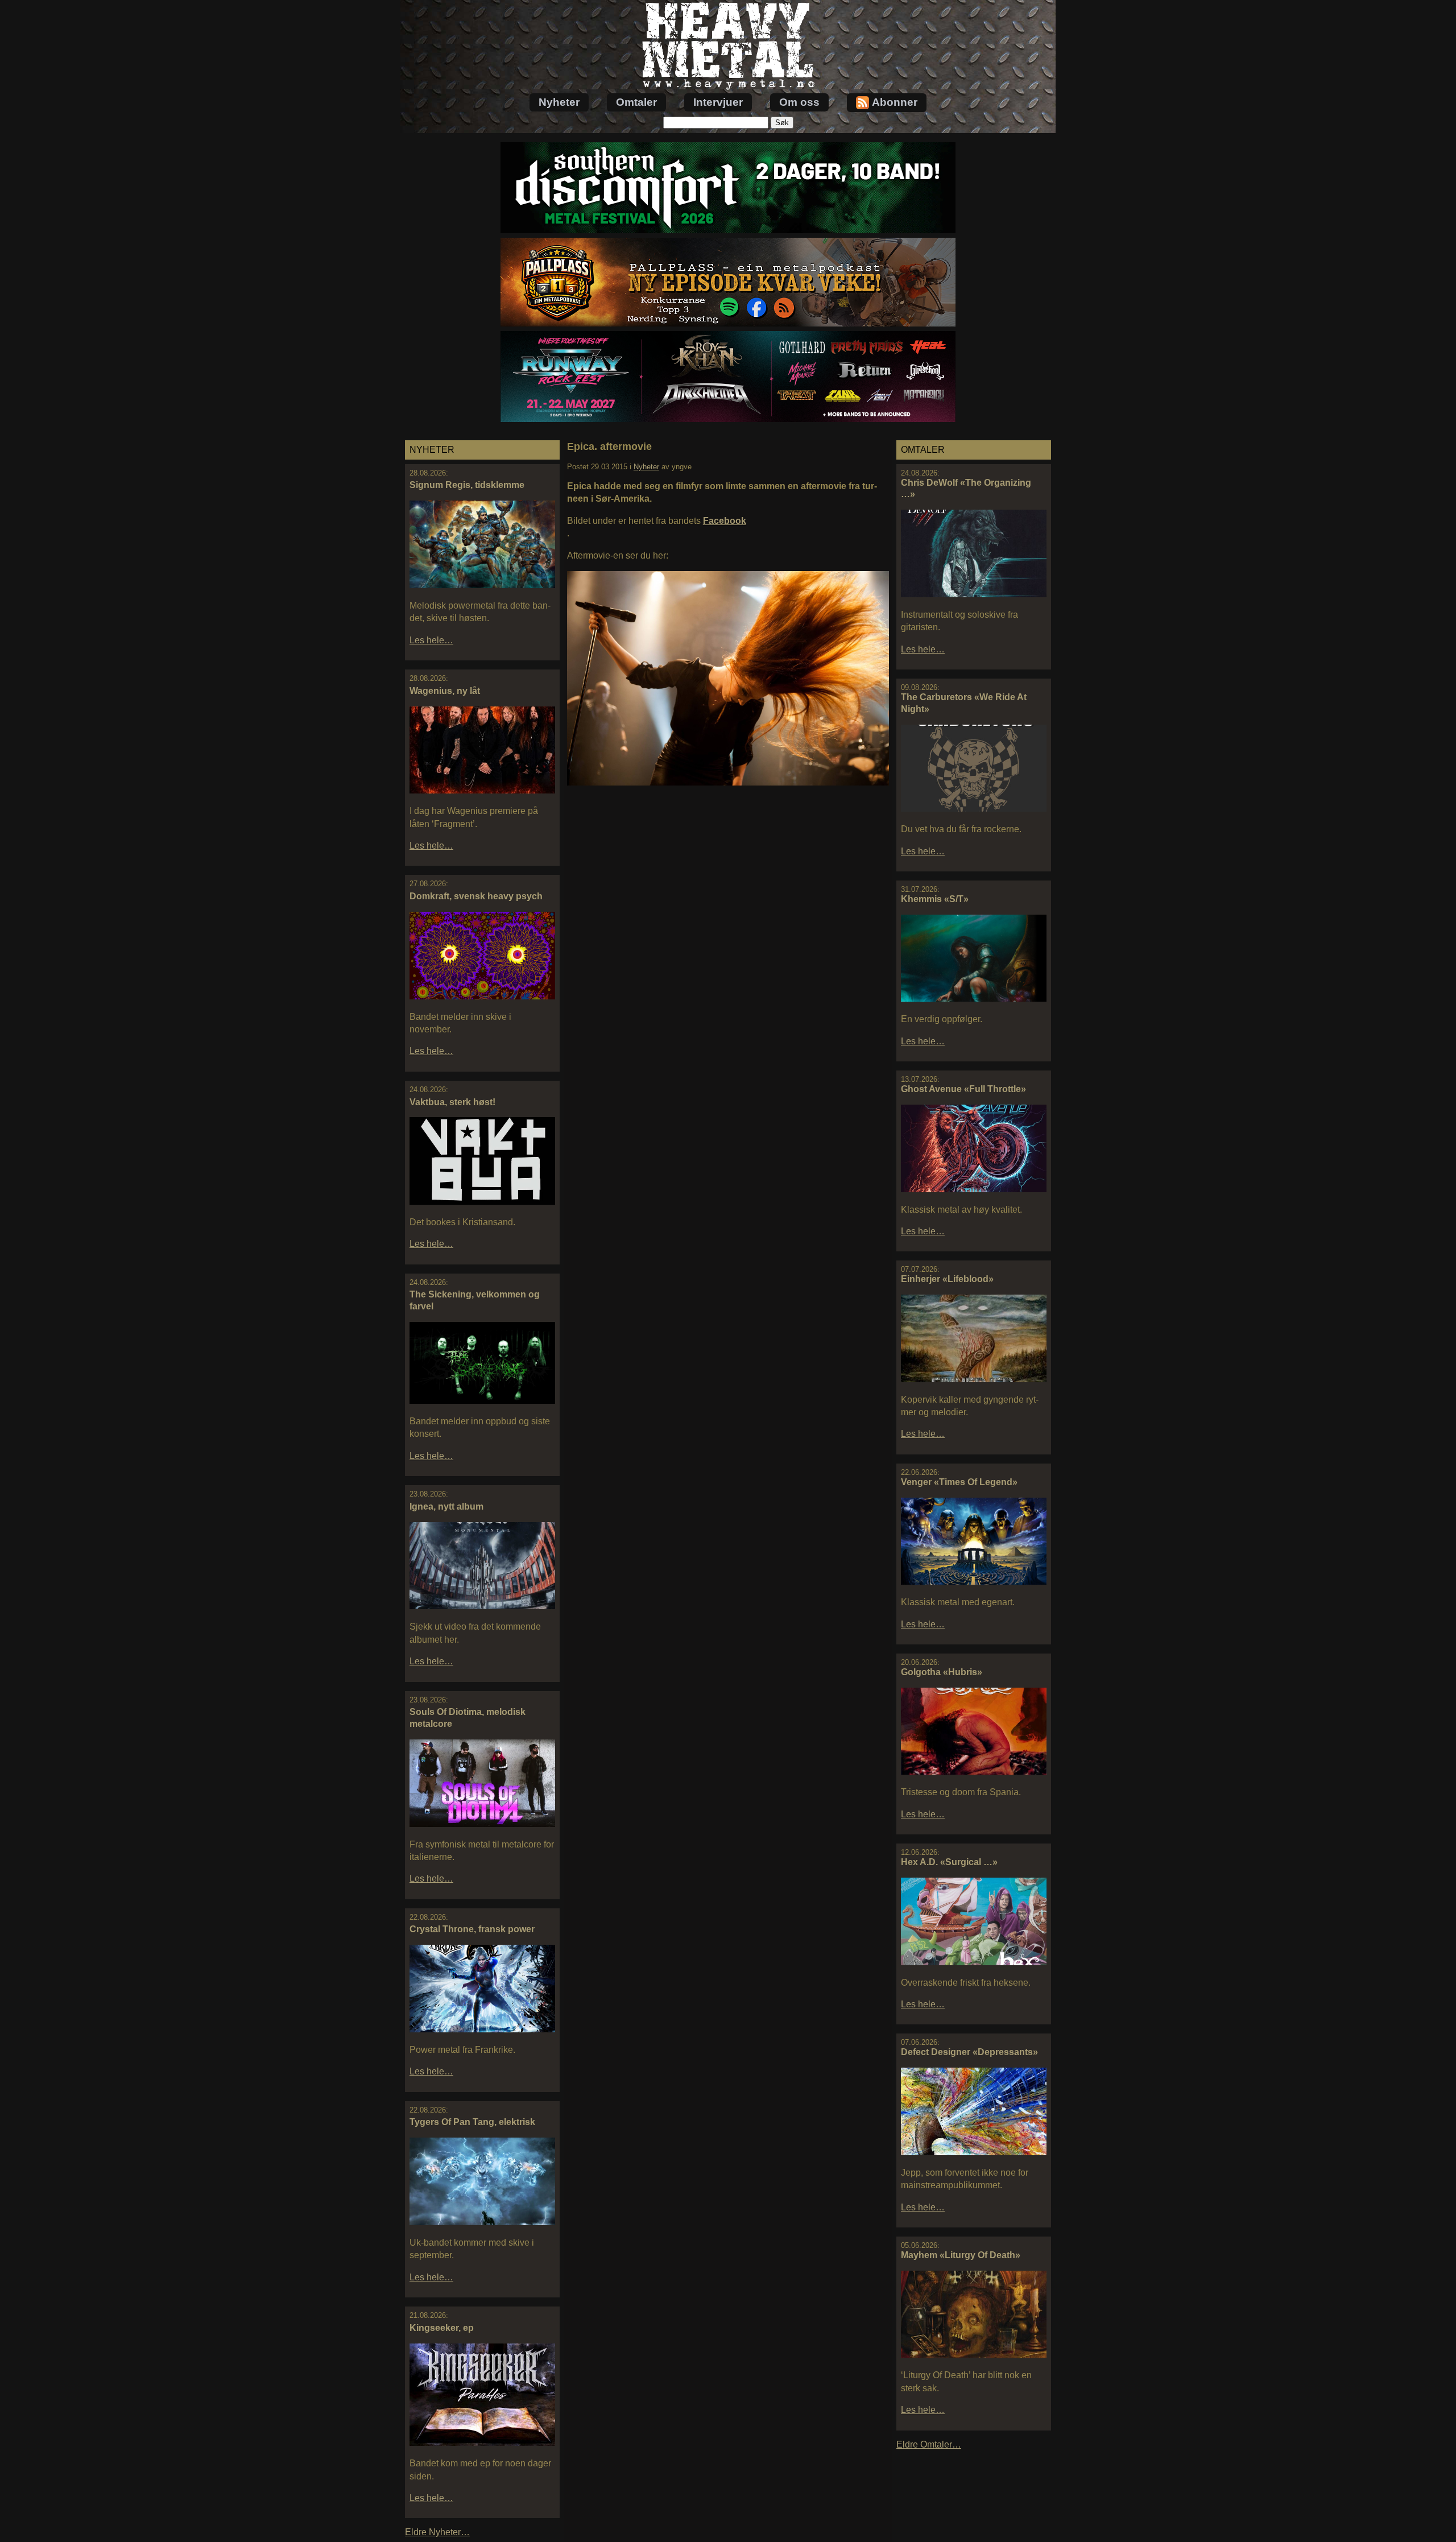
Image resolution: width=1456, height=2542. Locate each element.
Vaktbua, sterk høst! (452, 1102)
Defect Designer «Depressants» (969, 2052)
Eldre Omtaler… (929, 2444)
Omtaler (636, 102)
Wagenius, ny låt (445, 691)
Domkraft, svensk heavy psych (476, 896)
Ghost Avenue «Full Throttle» (963, 1089)
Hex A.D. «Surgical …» (949, 1862)
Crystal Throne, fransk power (472, 1929)
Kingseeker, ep (442, 2328)
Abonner (895, 102)
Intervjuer (718, 102)
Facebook (725, 521)
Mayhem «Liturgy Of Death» (961, 2255)
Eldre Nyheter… (437, 2532)
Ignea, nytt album (446, 1506)
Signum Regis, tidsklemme (467, 485)
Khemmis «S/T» (935, 899)
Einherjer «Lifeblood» (947, 1279)
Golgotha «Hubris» (942, 1672)
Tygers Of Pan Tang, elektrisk (472, 2122)
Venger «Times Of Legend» (959, 1482)
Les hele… (431, 640)
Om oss (799, 102)
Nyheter (559, 102)
